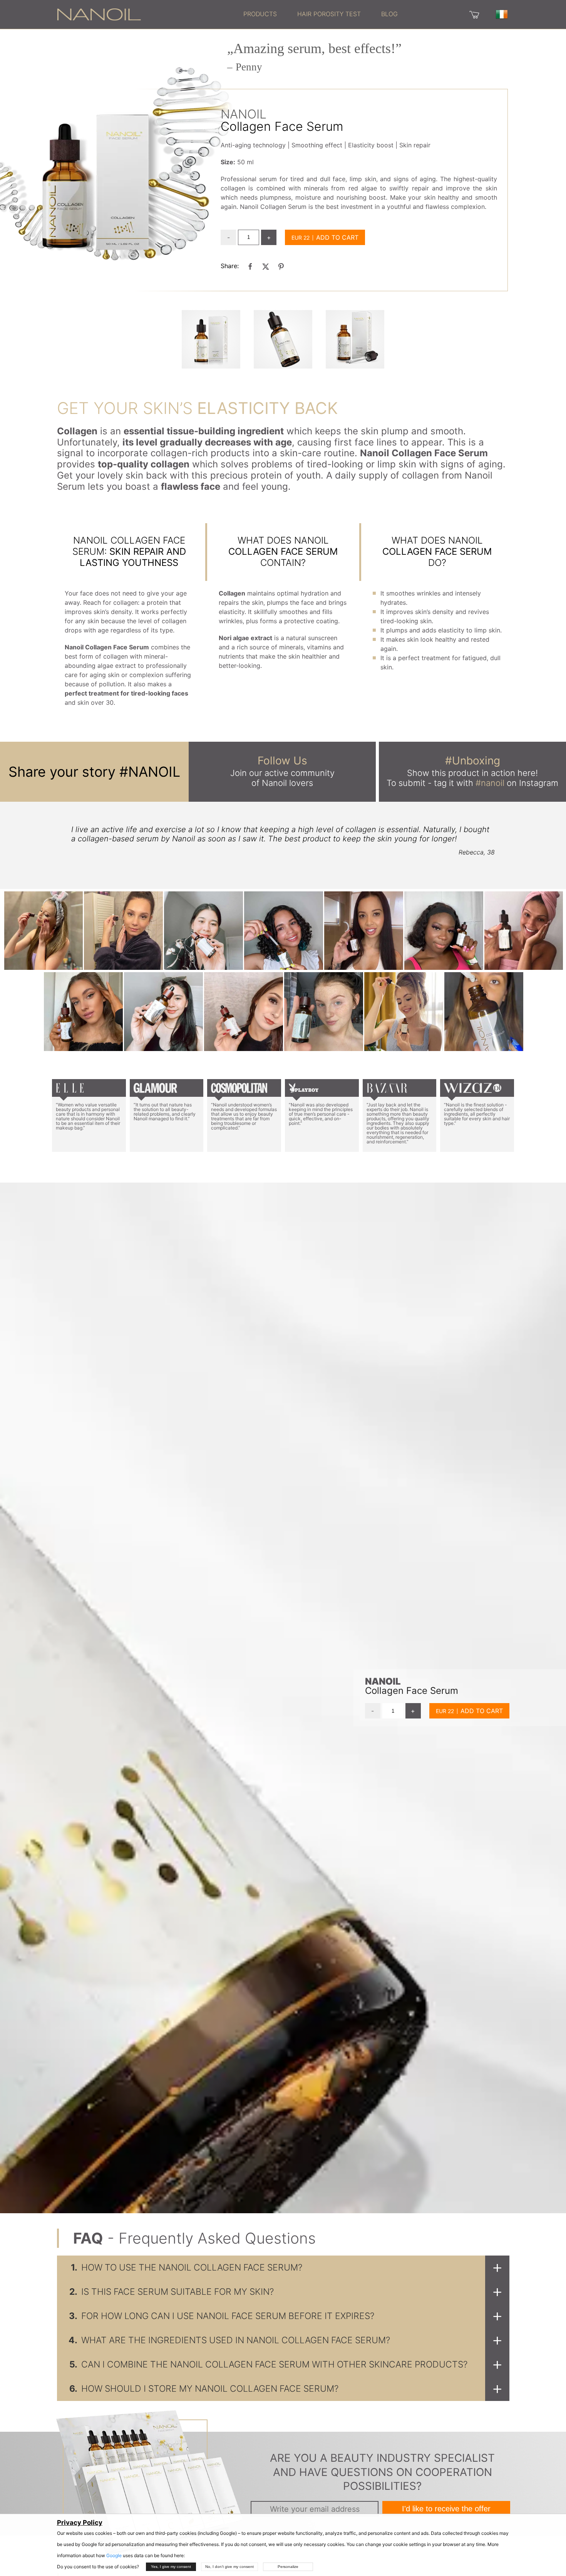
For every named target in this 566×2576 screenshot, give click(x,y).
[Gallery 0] (211, 339)
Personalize (288, 2567)
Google (114, 2555)
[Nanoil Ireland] (99, 14)
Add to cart (337, 237)
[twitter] (266, 266)
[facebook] (250, 266)
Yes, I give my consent (171, 2567)
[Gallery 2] (355, 339)
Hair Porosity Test (329, 14)
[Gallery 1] (283, 339)
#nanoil (490, 783)
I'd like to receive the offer (446, 2509)
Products (260, 14)
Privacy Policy (80, 2523)
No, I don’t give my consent (229, 2567)
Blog (389, 14)
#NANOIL (150, 772)
